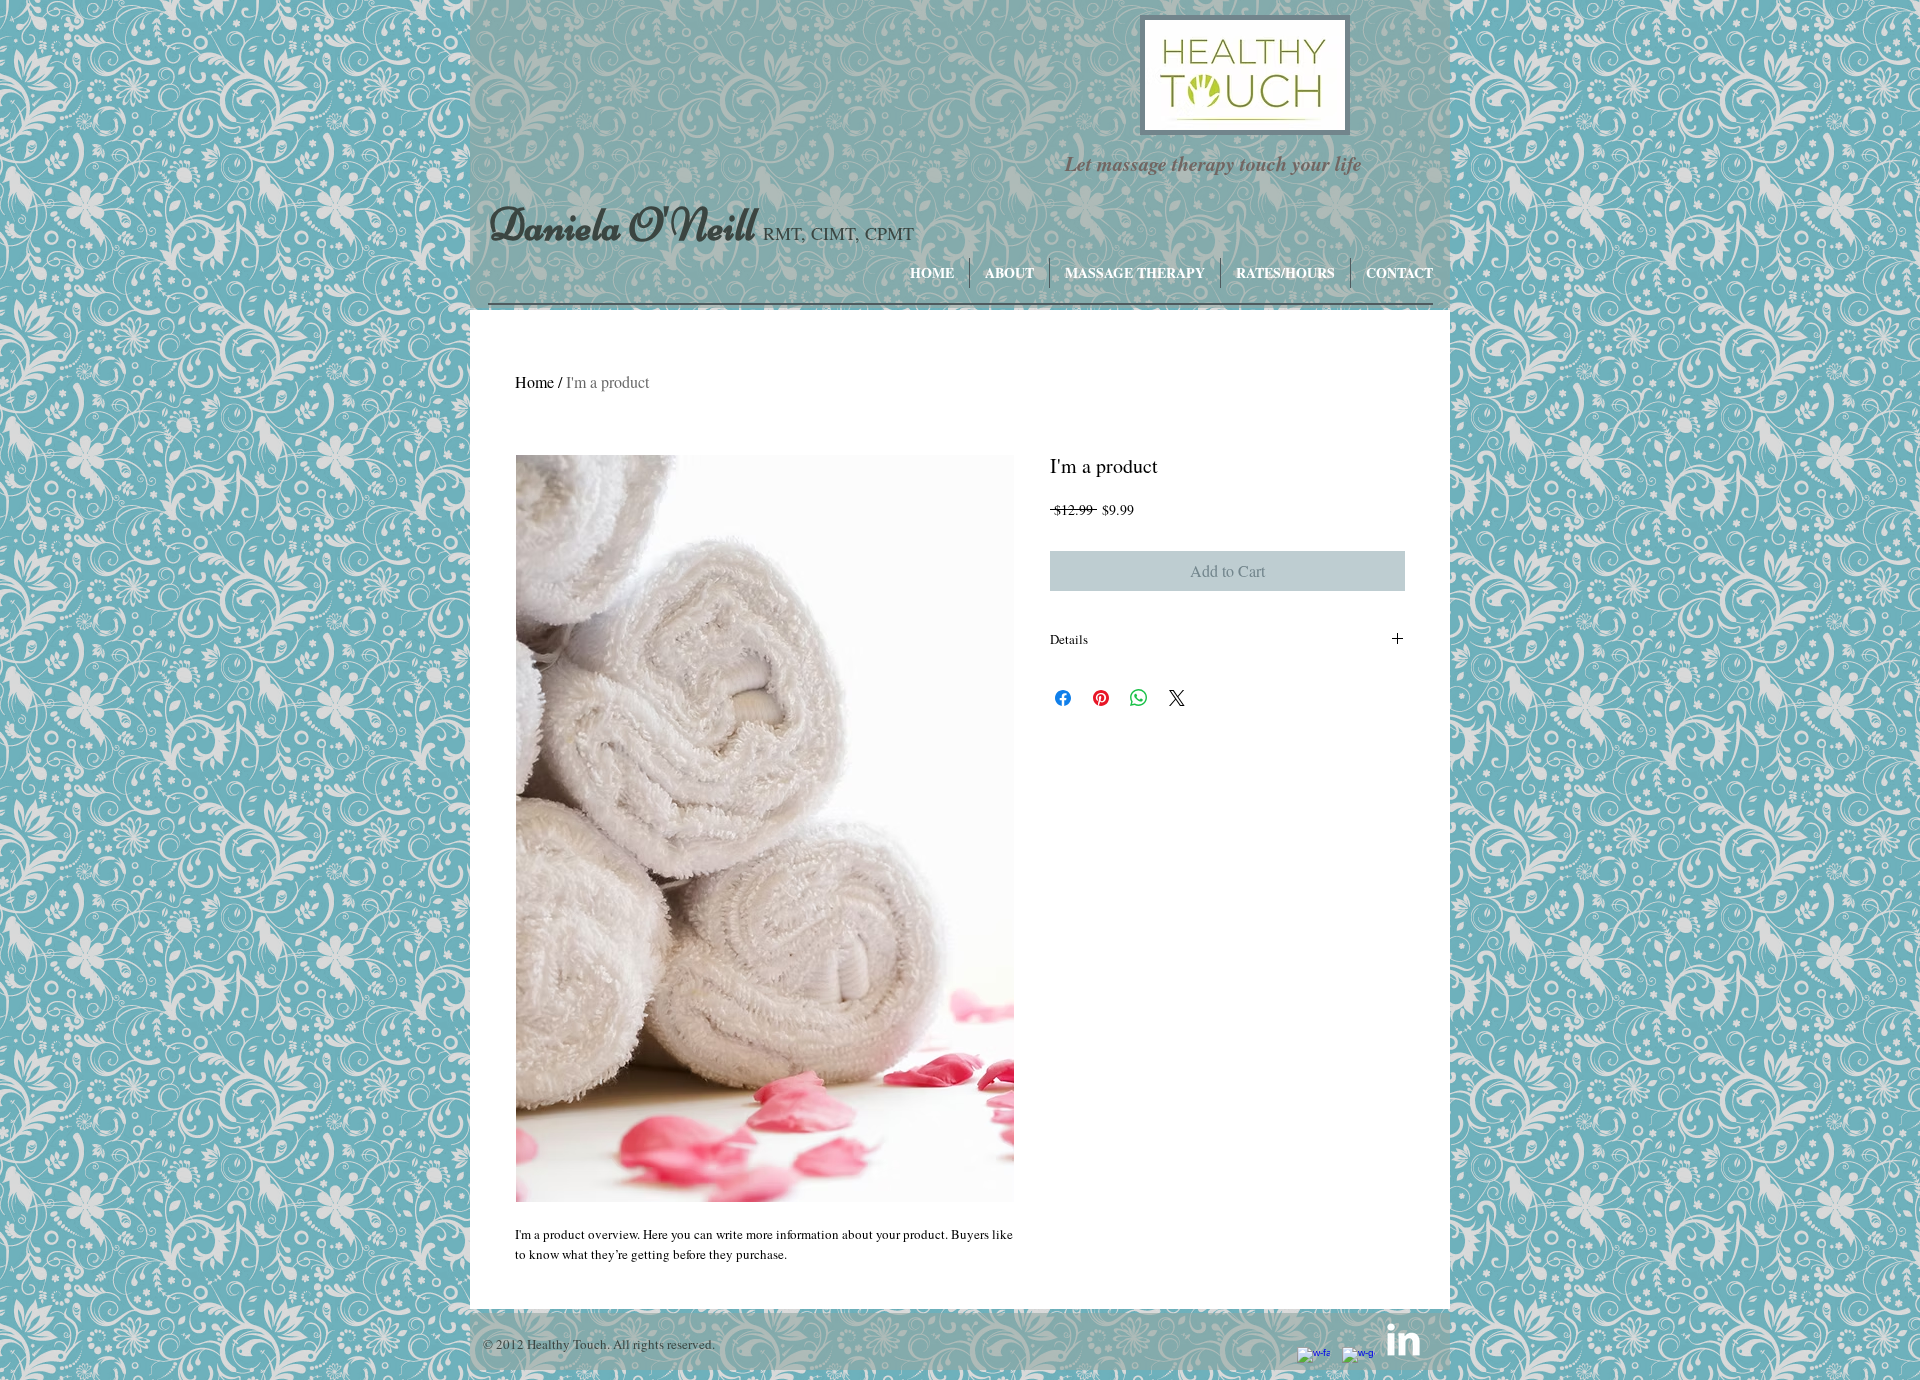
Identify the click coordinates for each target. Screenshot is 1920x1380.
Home (534, 381)
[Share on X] (1177, 698)
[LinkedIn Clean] (1403, 1339)
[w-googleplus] (1358, 1363)
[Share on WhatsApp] (1139, 698)
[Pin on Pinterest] (1101, 698)
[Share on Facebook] (1063, 698)
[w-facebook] (1313, 1363)
